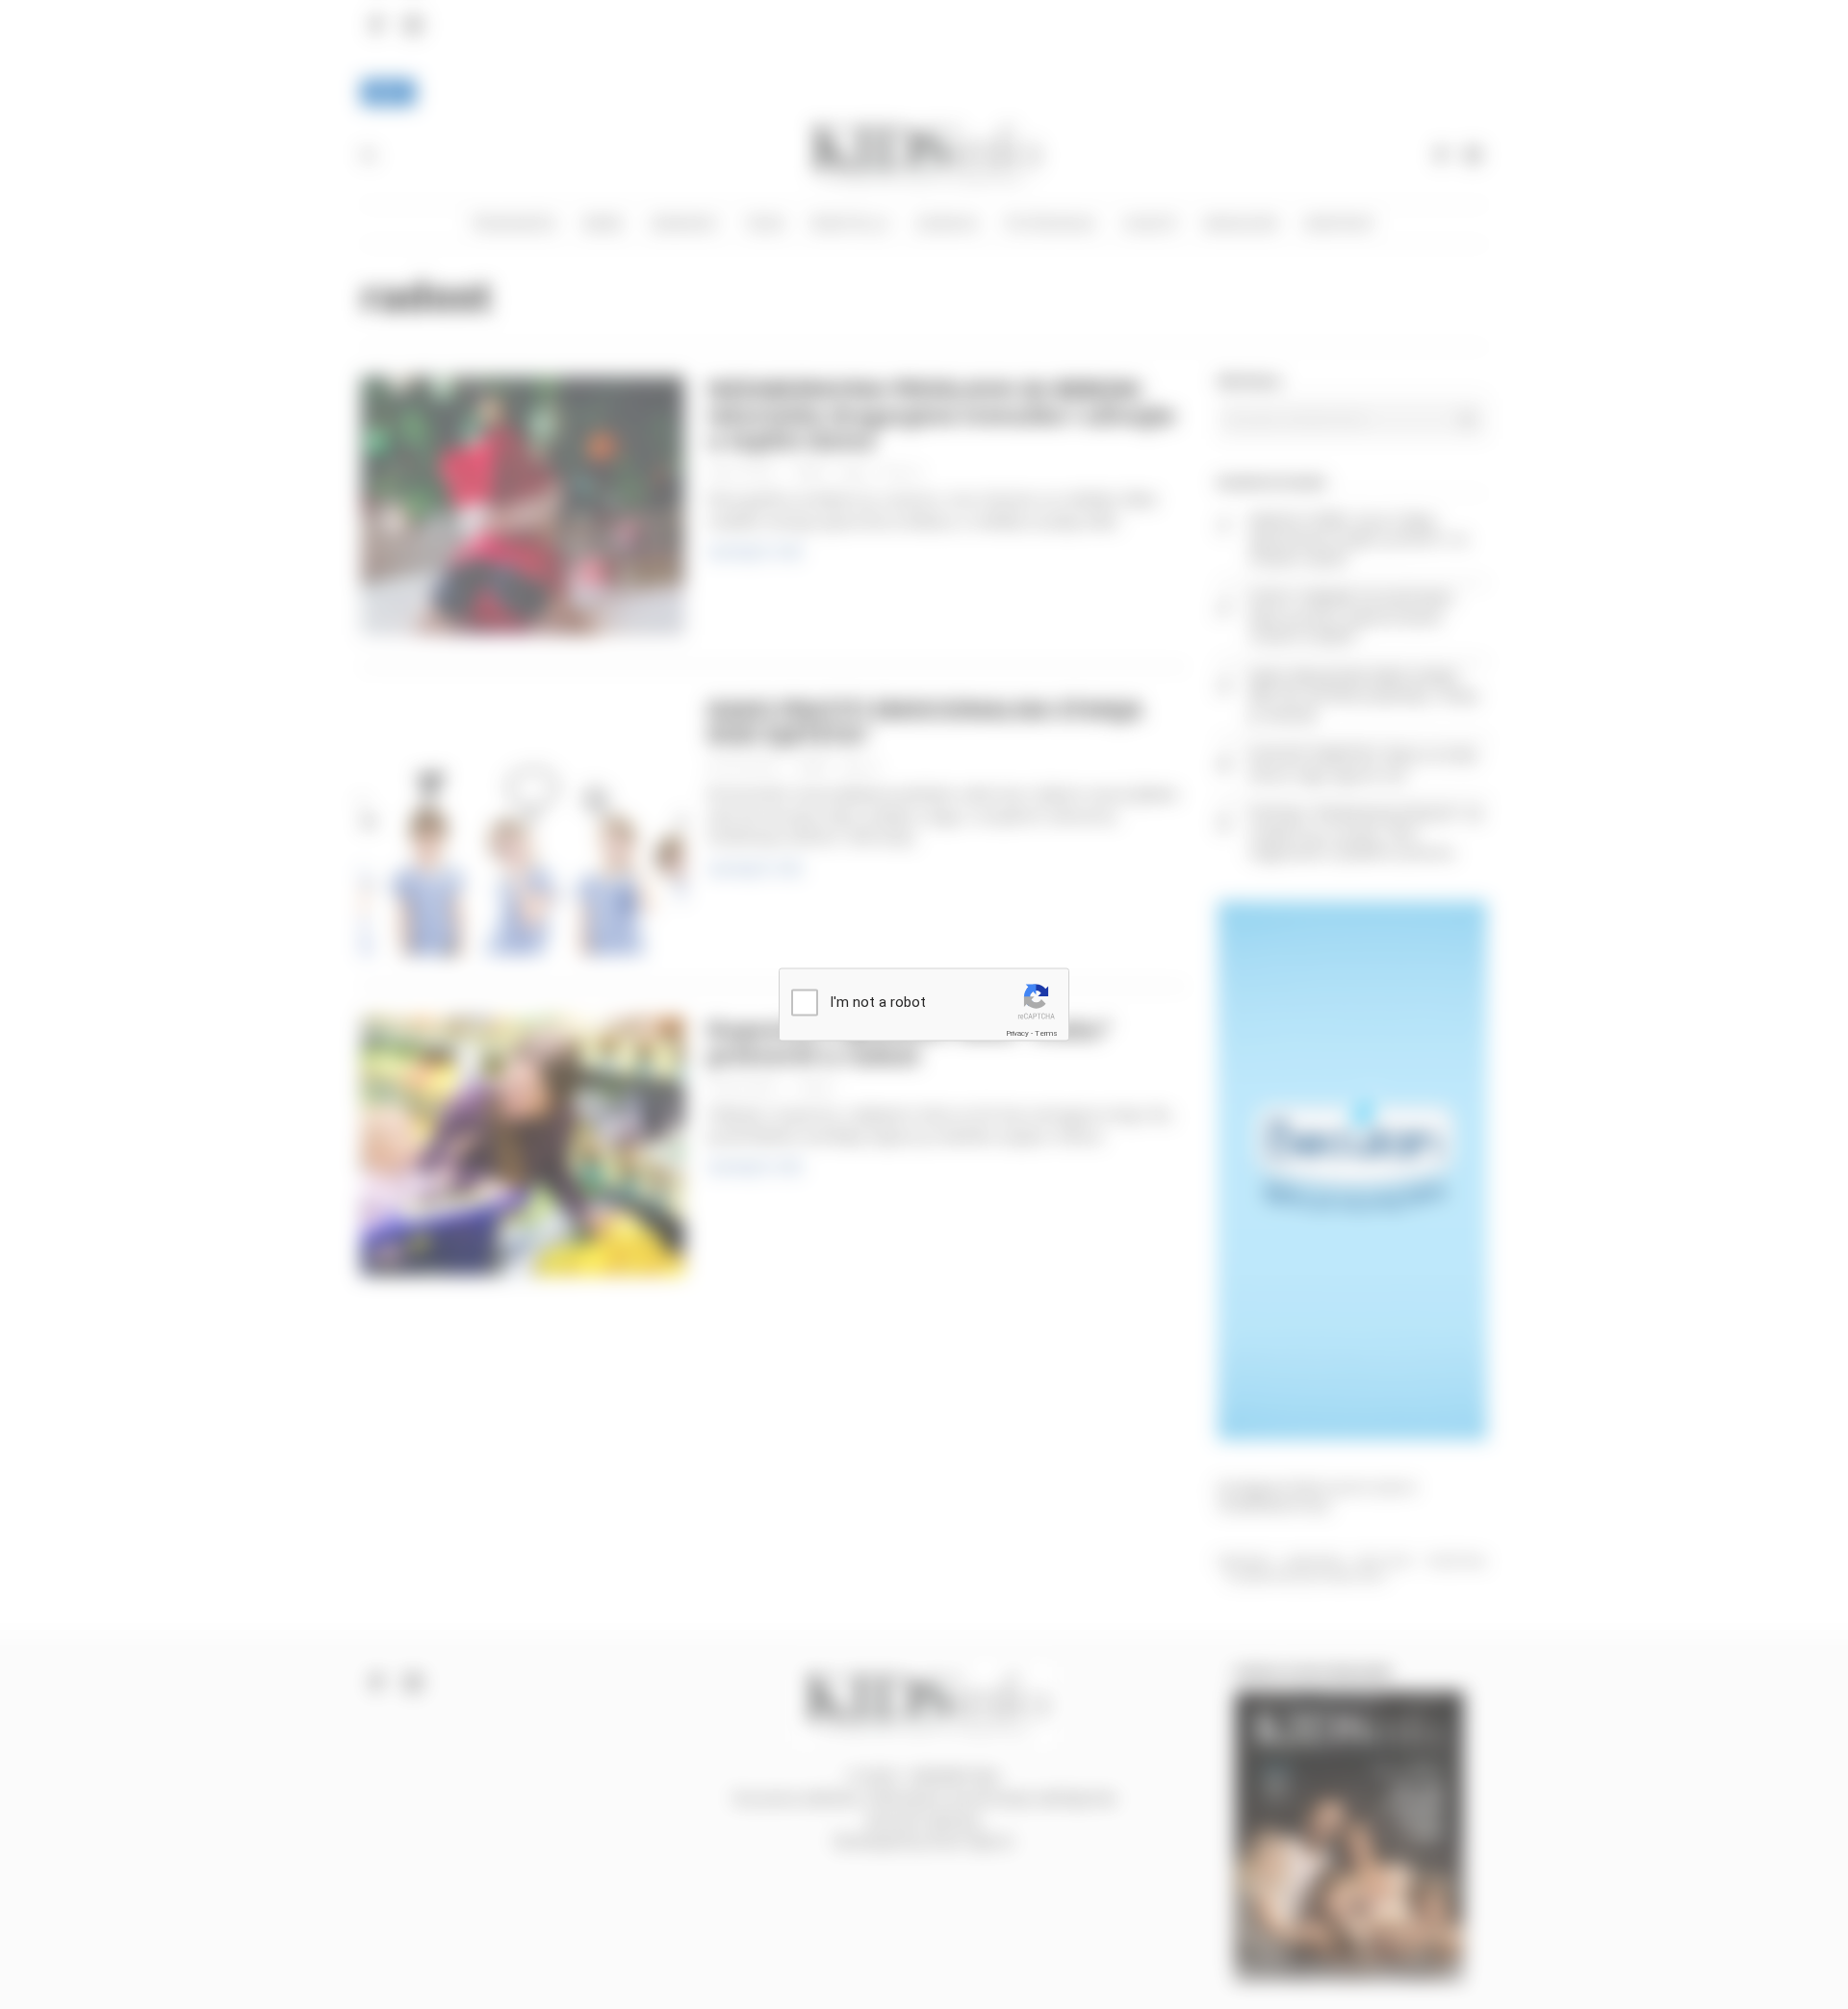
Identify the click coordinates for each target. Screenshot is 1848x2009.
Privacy (1017, 1032)
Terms (1046, 1032)
